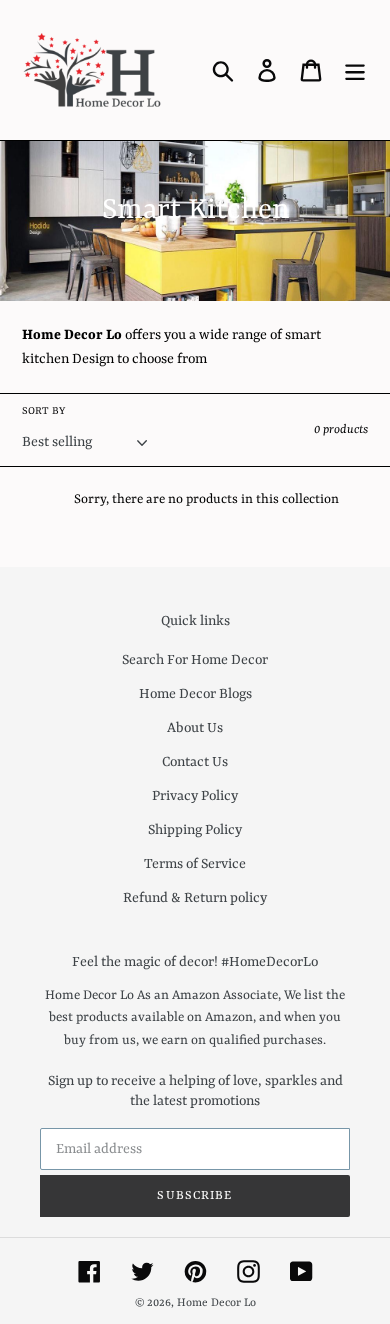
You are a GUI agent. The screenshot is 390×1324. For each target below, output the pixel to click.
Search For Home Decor (195, 660)
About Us (195, 728)
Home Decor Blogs (195, 694)
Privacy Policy (195, 796)
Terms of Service (195, 864)
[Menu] (355, 70)
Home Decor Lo (216, 1303)
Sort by (43, 411)
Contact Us (195, 762)
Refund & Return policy (195, 898)
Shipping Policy (195, 830)
